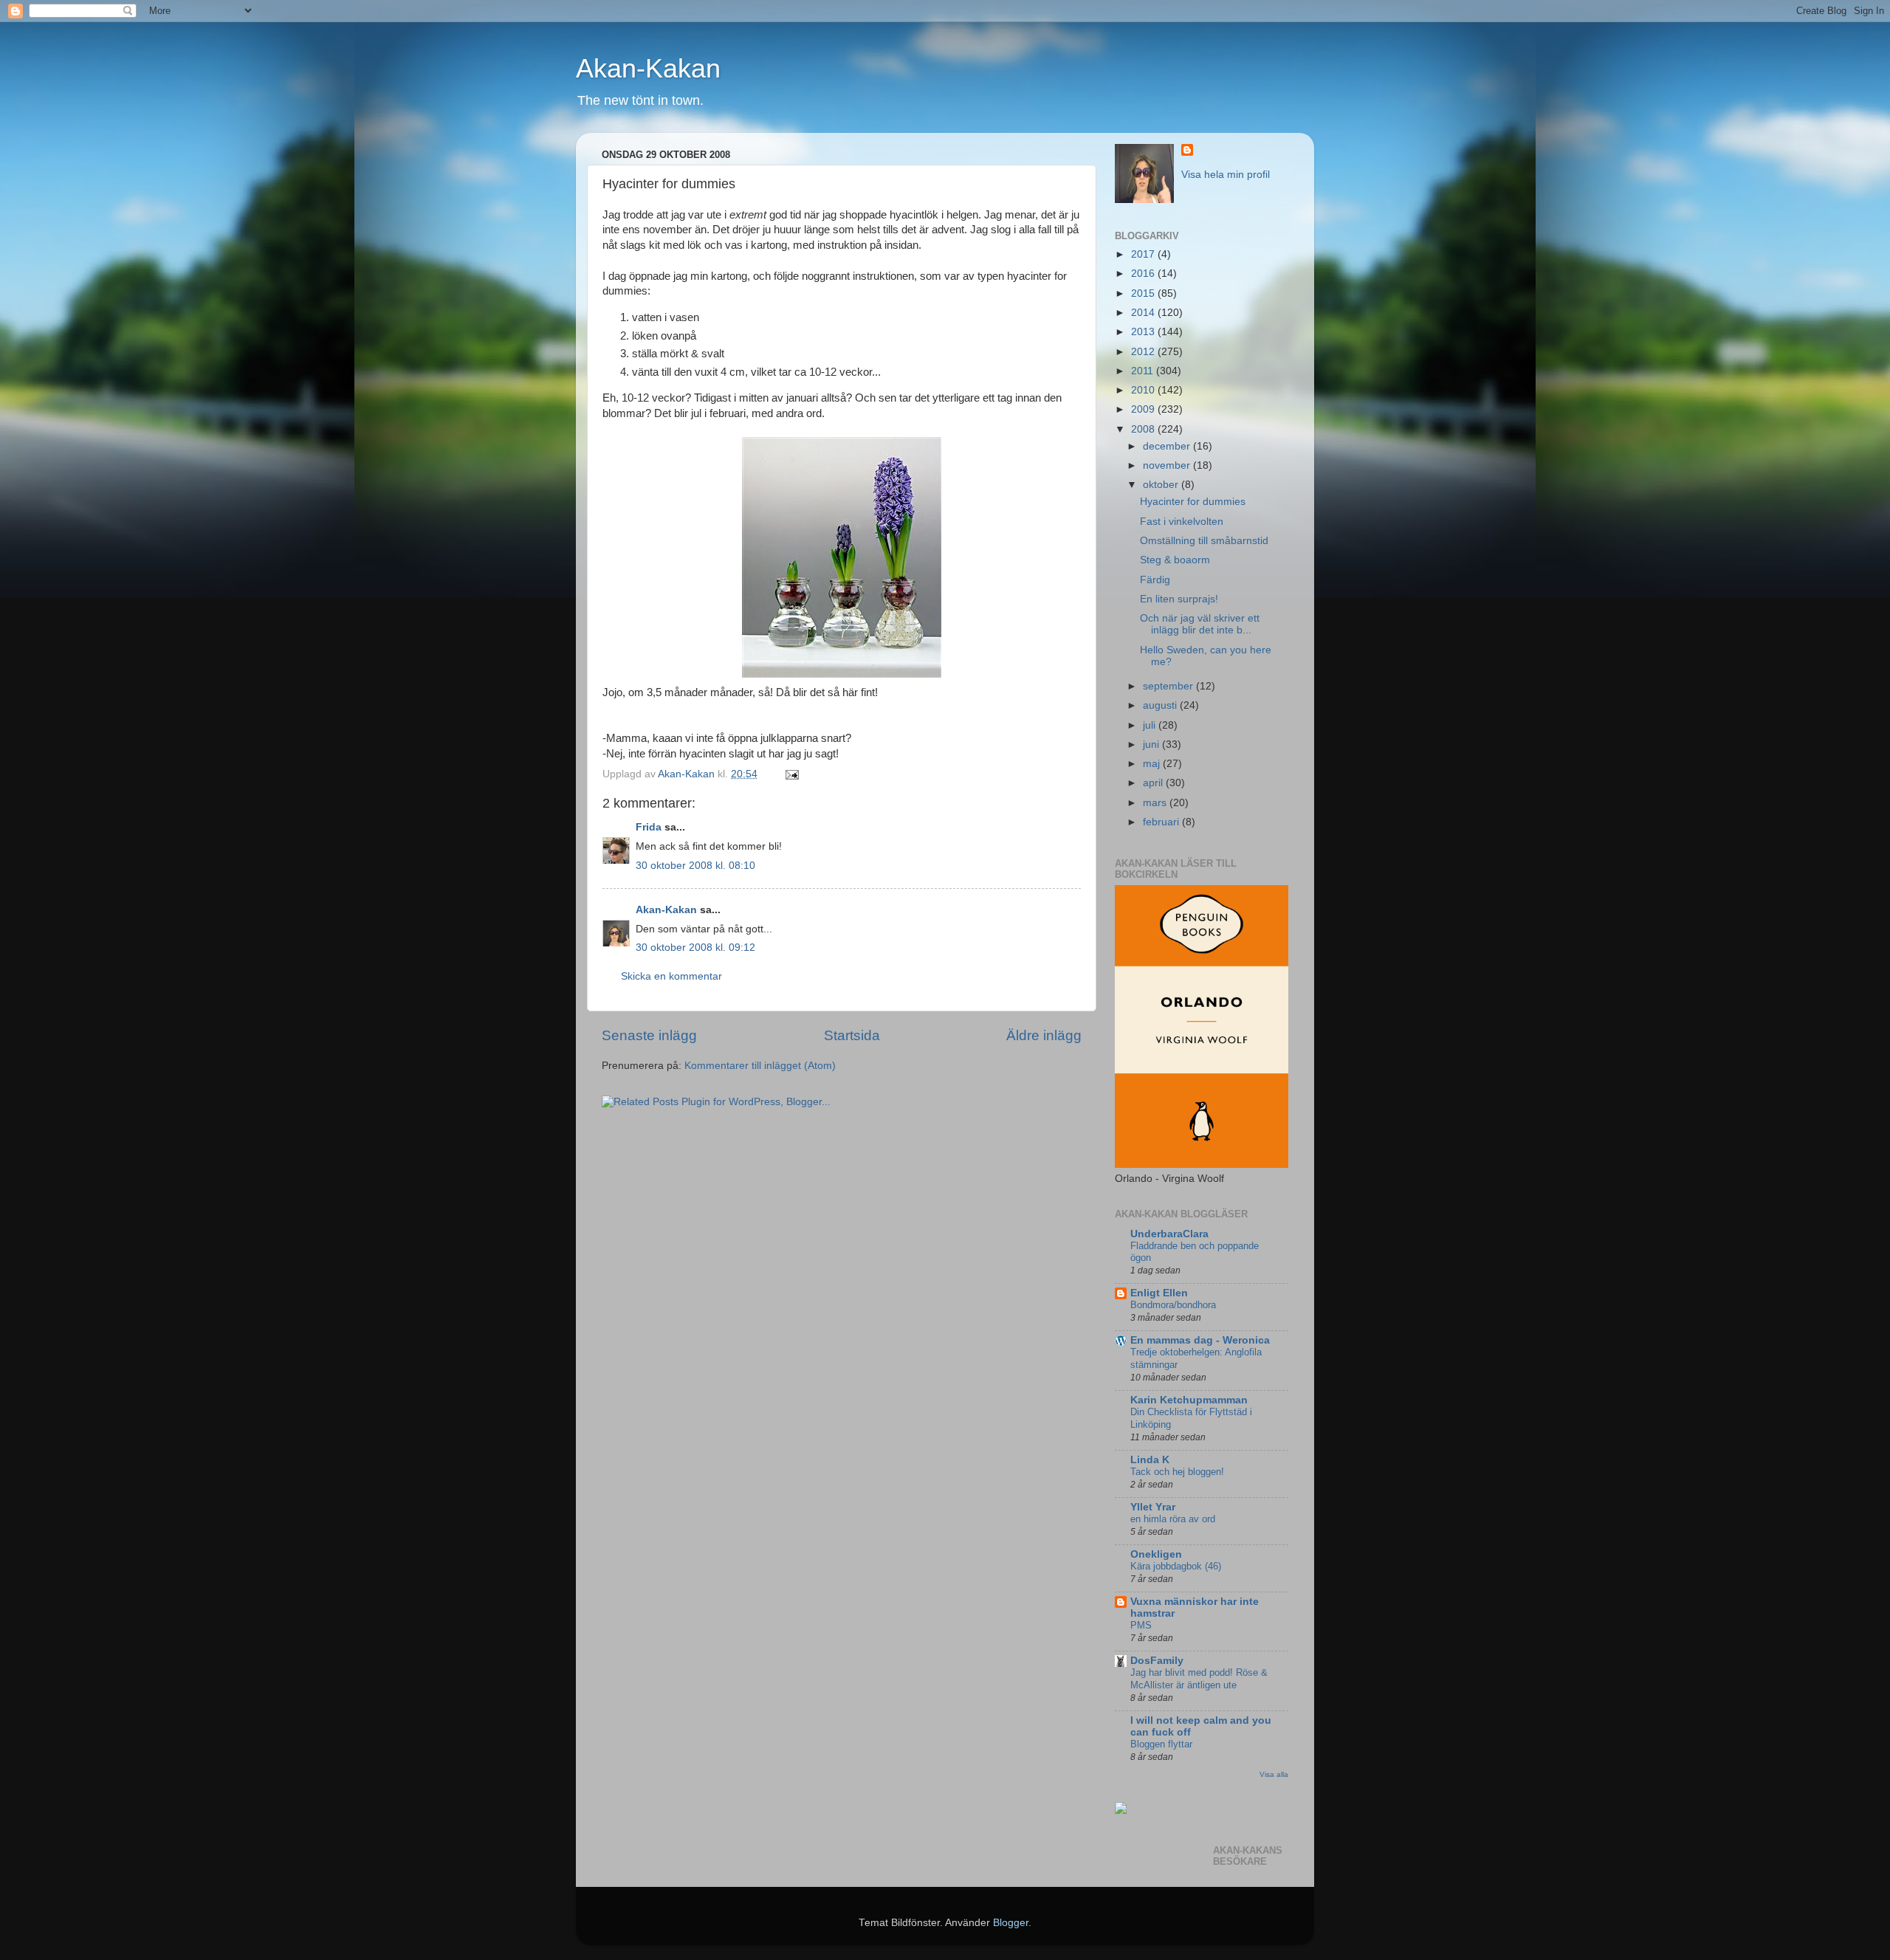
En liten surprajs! (1179, 599)
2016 (1144, 274)
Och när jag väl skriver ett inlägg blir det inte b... (1200, 624)
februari (1162, 822)
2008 (1144, 429)
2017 (1144, 254)
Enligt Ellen (1159, 1293)
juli (1151, 725)
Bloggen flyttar (1161, 1744)
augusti (1161, 705)
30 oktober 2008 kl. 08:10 (695, 866)
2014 (1144, 313)
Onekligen (1156, 1554)
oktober (1162, 485)
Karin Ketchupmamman (1189, 1400)
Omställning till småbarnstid (1204, 541)
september (1169, 686)
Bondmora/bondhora (1173, 1305)
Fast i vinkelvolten (1182, 522)
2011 (1144, 371)
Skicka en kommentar (671, 976)
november (1168, 465)
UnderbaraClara (1169, 1234)
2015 (1144, 293)
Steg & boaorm (1175, 560)
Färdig (1155, 580)
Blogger (1011, 1923)
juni (1152, 745)
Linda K (1150, 1460)
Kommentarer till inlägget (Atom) (760, 1066)
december (1168, 446)
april (1154, 783)
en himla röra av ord (1173, 1519)
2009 (1144, 409)
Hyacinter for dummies (1193, 502)
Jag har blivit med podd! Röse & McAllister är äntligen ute (1199, 1679)
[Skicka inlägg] (791, 774)
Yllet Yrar (1153, 1507)
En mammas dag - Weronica (1200, 1340)
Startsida (852, 1035)
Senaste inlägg (649, 1035)
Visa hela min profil (1226, 175)
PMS (1141, 1625)
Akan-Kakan (648, 68)
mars (1156, 803)
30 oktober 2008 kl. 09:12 (695, 948)
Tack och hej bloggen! (1177, 1472)
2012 (1144, 352)
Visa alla (1274, 1774)
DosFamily (1157, 1661)
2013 (1144, 332)
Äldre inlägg (1044, 1035)
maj (1153, 764)
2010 (1144, 390)
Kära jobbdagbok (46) (1176, 1566)
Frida (649, 827)
